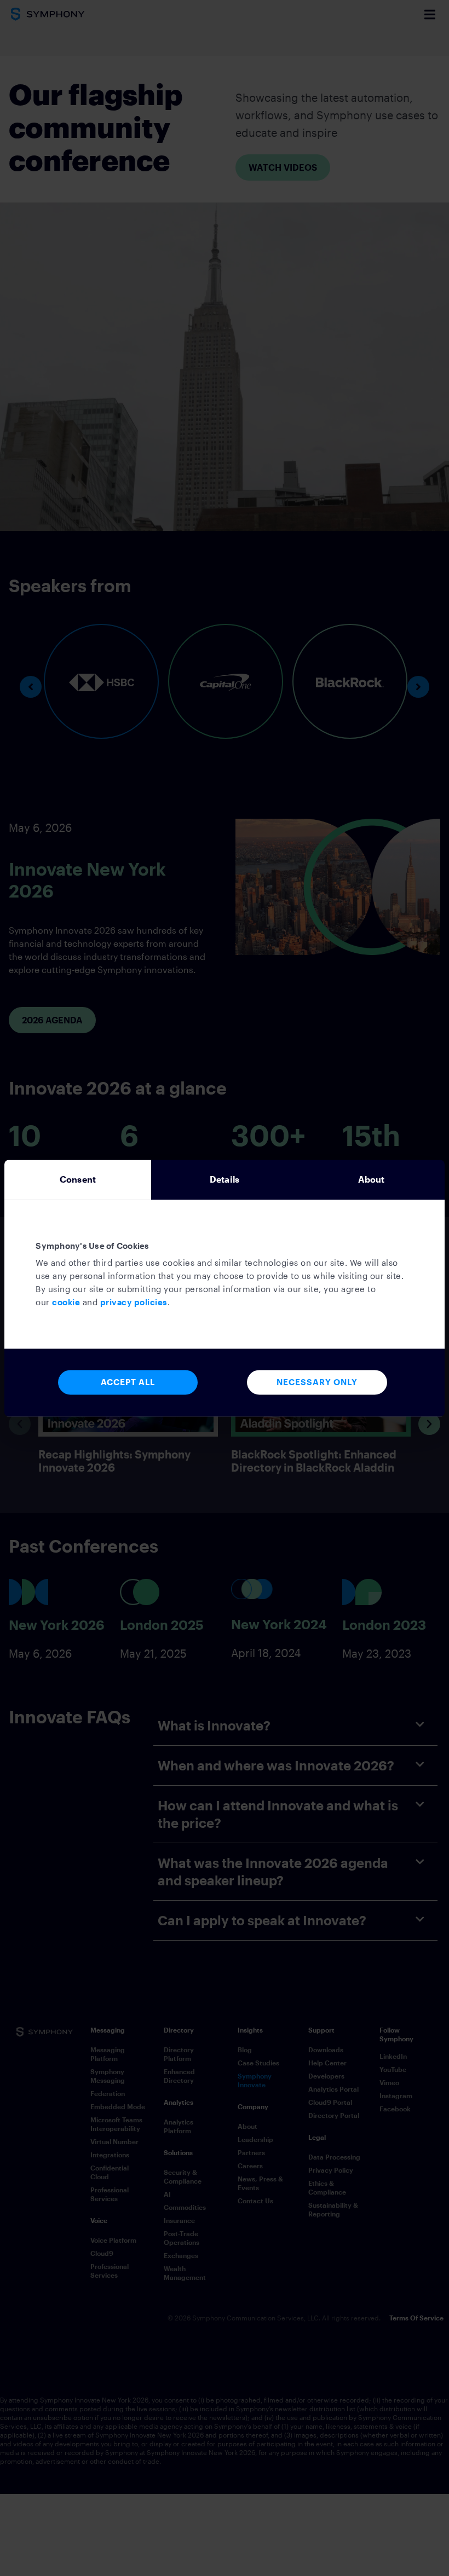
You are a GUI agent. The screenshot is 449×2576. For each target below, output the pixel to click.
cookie (66, 1303)
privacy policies (134, 1303)
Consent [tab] (78, 1179)
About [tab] (372, 1179)
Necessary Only (317, 1382)
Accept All (128, 1382)
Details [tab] (225, 1179)
